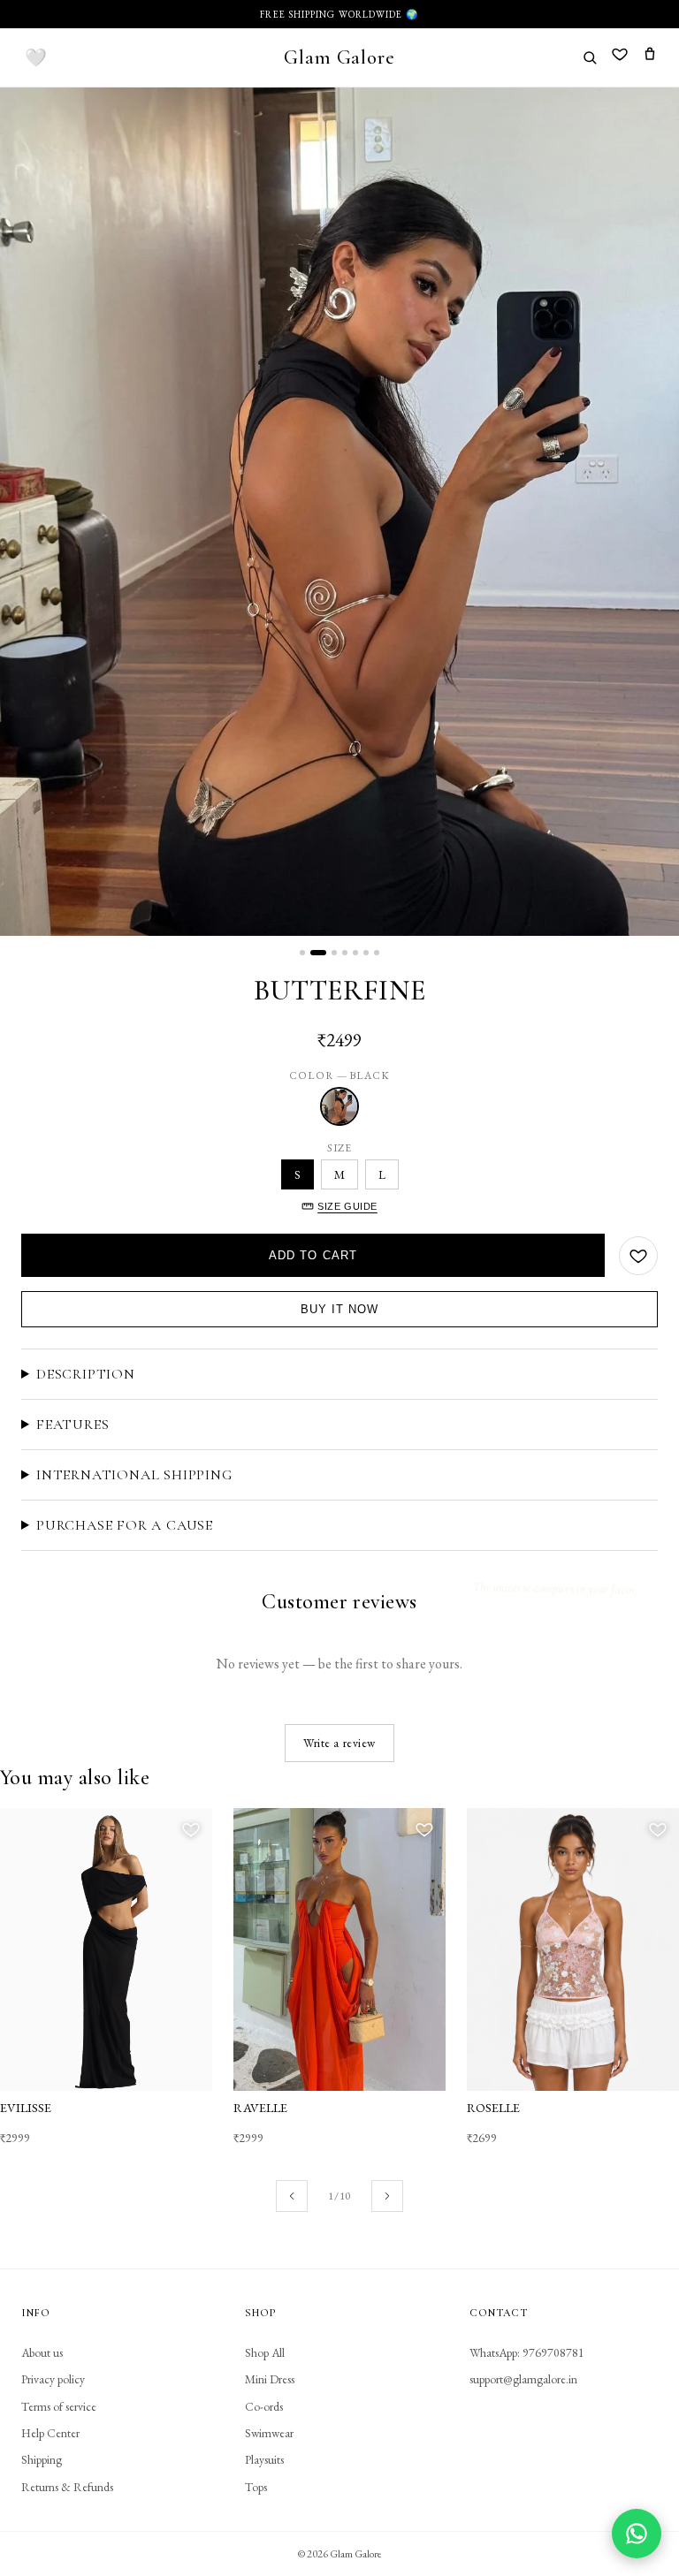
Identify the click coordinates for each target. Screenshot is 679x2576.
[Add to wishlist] (638, 1256)
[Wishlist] (620, 57)
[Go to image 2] (318, 953)
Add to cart (313, 1255)
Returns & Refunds (67, 2487)
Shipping (42, 2459)
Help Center (50, 2433)
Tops (256, 2487)
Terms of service (59, 2406)
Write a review (339, 1743)
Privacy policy (53, 2379)
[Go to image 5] (355, 953)
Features (72, 1425)
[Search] (590, 57)
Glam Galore (339, 57)
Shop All (265, 2352)
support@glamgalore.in (523, 2379)
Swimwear (269, 2433)
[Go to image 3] (334, 953)
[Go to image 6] (366, 953)
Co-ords (264, 2406)
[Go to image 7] (377, 953)
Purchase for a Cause (125, 1525)
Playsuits (264, 2459)
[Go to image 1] (302, 953)
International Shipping (134, 1475)
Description (86, 1374)
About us (42, 2352)
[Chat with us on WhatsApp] (637, 2534)
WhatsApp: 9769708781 (527, 2352)
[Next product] (387, 2196)
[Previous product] (292, 2196)
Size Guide (347, 1206)
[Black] (339, 1106)
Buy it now (339, 1309)
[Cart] (650, 57)
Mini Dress (270, 2379)
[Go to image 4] (345, 953)
